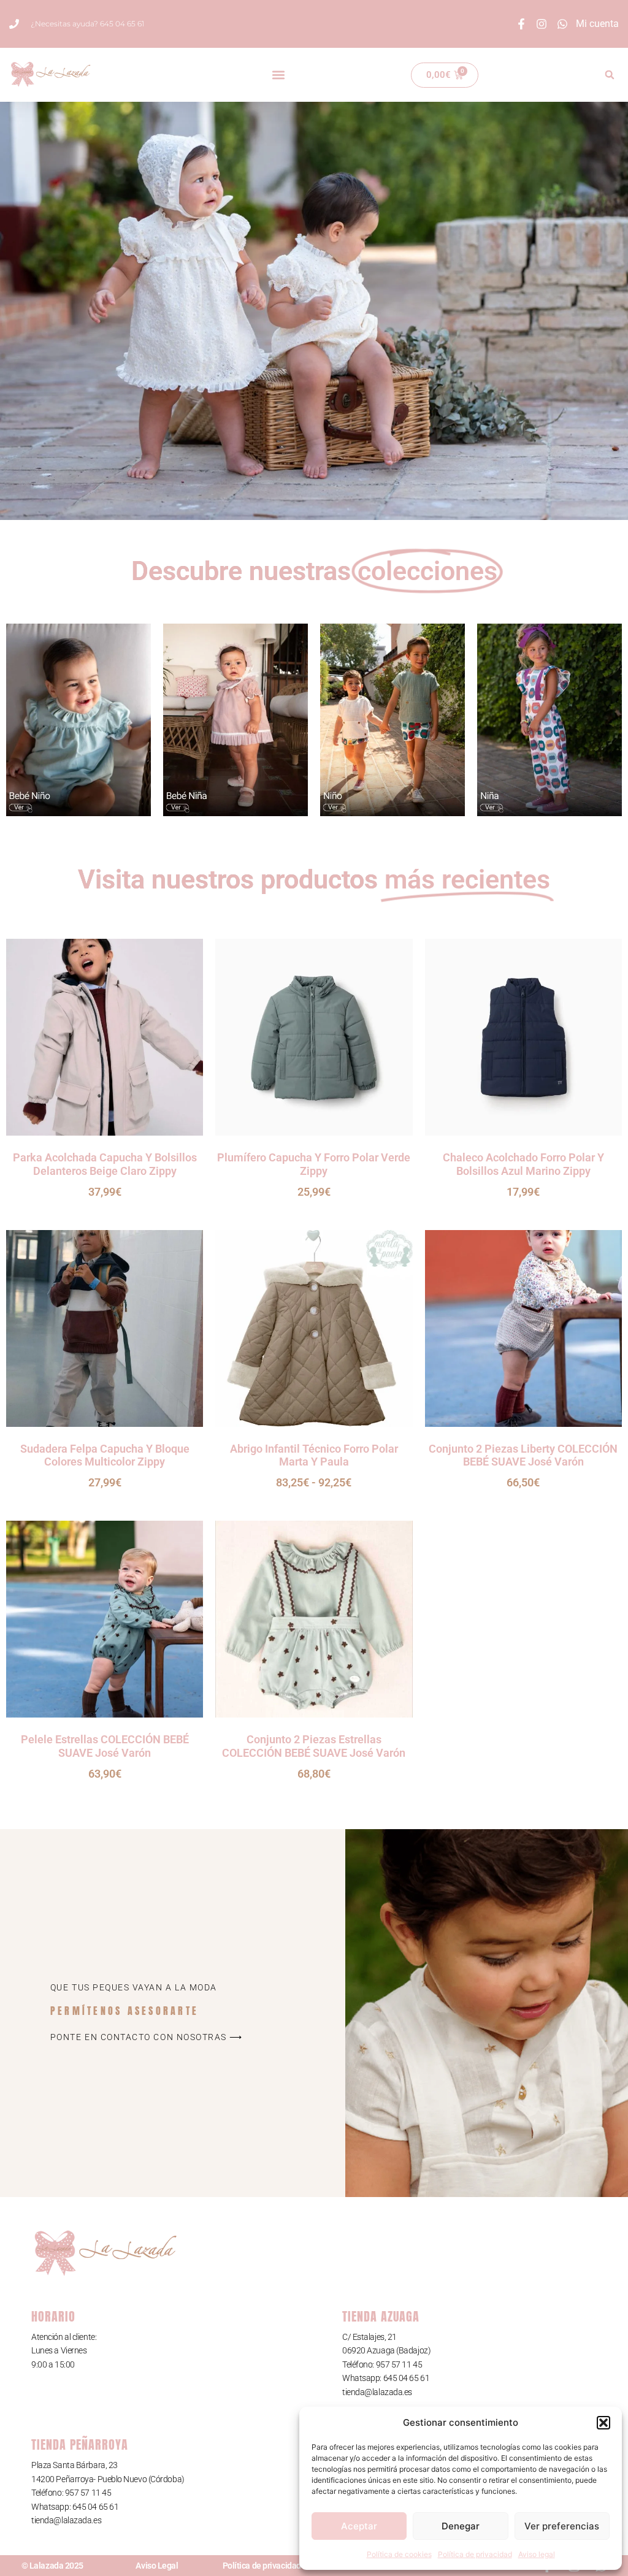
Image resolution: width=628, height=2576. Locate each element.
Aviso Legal (157, 2566)
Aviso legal (537, 2554)
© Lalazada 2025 (52, 2566)
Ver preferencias (562, 2526)
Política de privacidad (475, 2554)
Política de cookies (399, 2554)
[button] (603, 2423)
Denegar (461, 2526)
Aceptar (359, 2526)
